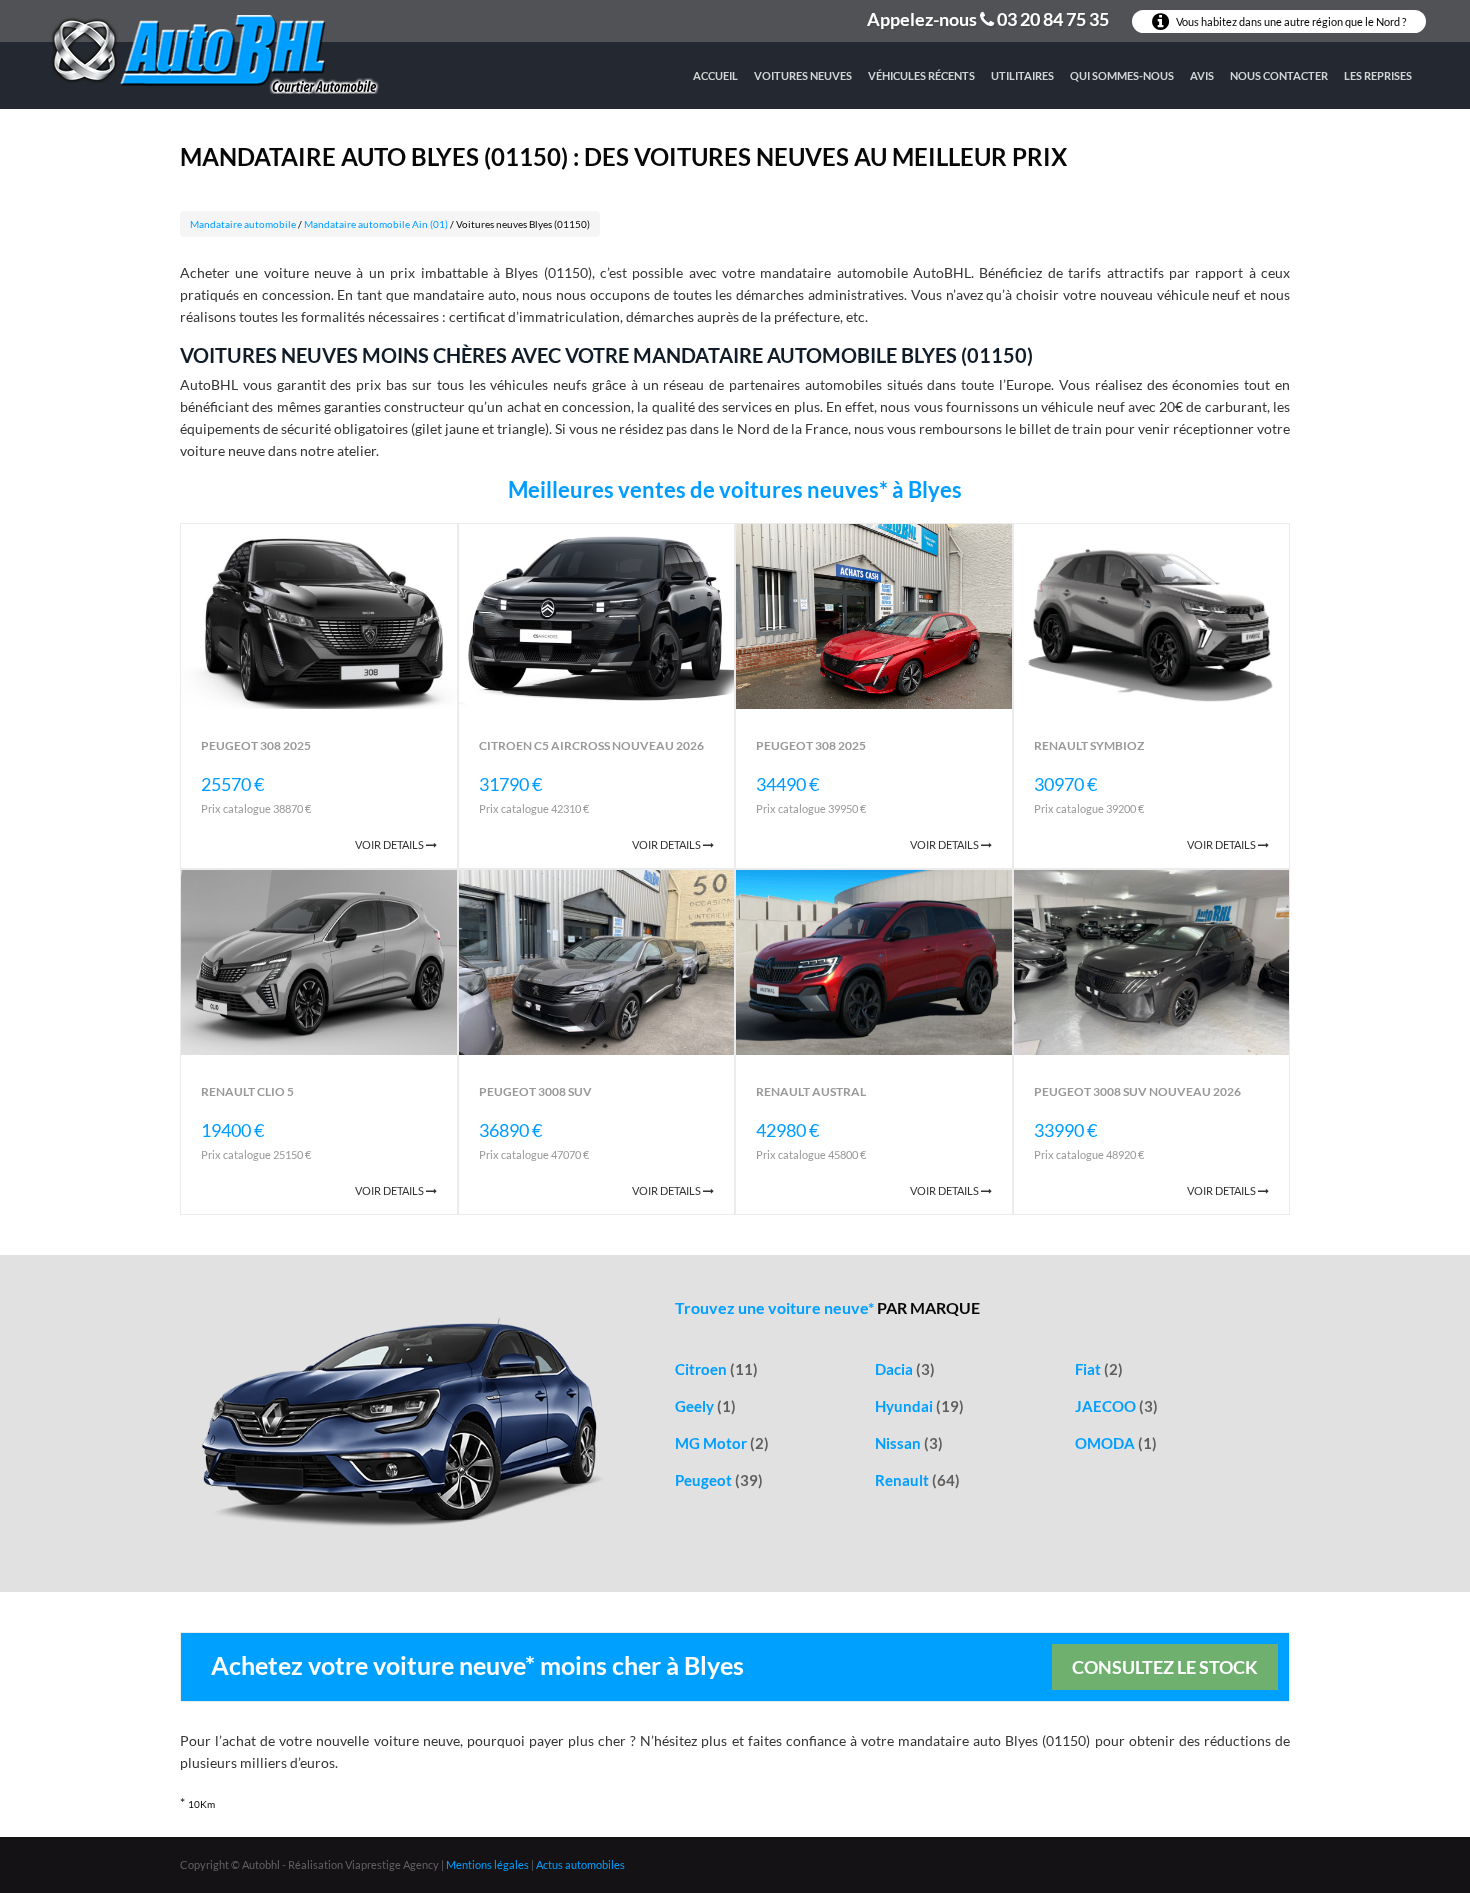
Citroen (716, 1369)
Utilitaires (1022, 75)
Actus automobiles (580, 1864)
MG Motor (722, 1443)
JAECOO (1116, 1406)
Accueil (715, 75)
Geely (705, 1406)
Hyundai (919, 1406)
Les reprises (1378, 75)
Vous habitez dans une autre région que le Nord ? (1290, 21)
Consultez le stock (1165, 1667)
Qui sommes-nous (1122, 75)
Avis (1202, 75)
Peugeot (719, 1480)
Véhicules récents (921, 75)
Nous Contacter (1279, 75)
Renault (917, 1480)
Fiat (1099, 1369)
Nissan (909, 1443)
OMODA (1116, 1443)
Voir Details (390, 844)
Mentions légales (487, 1864)
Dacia (905, 1369)
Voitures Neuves (803, 75)
